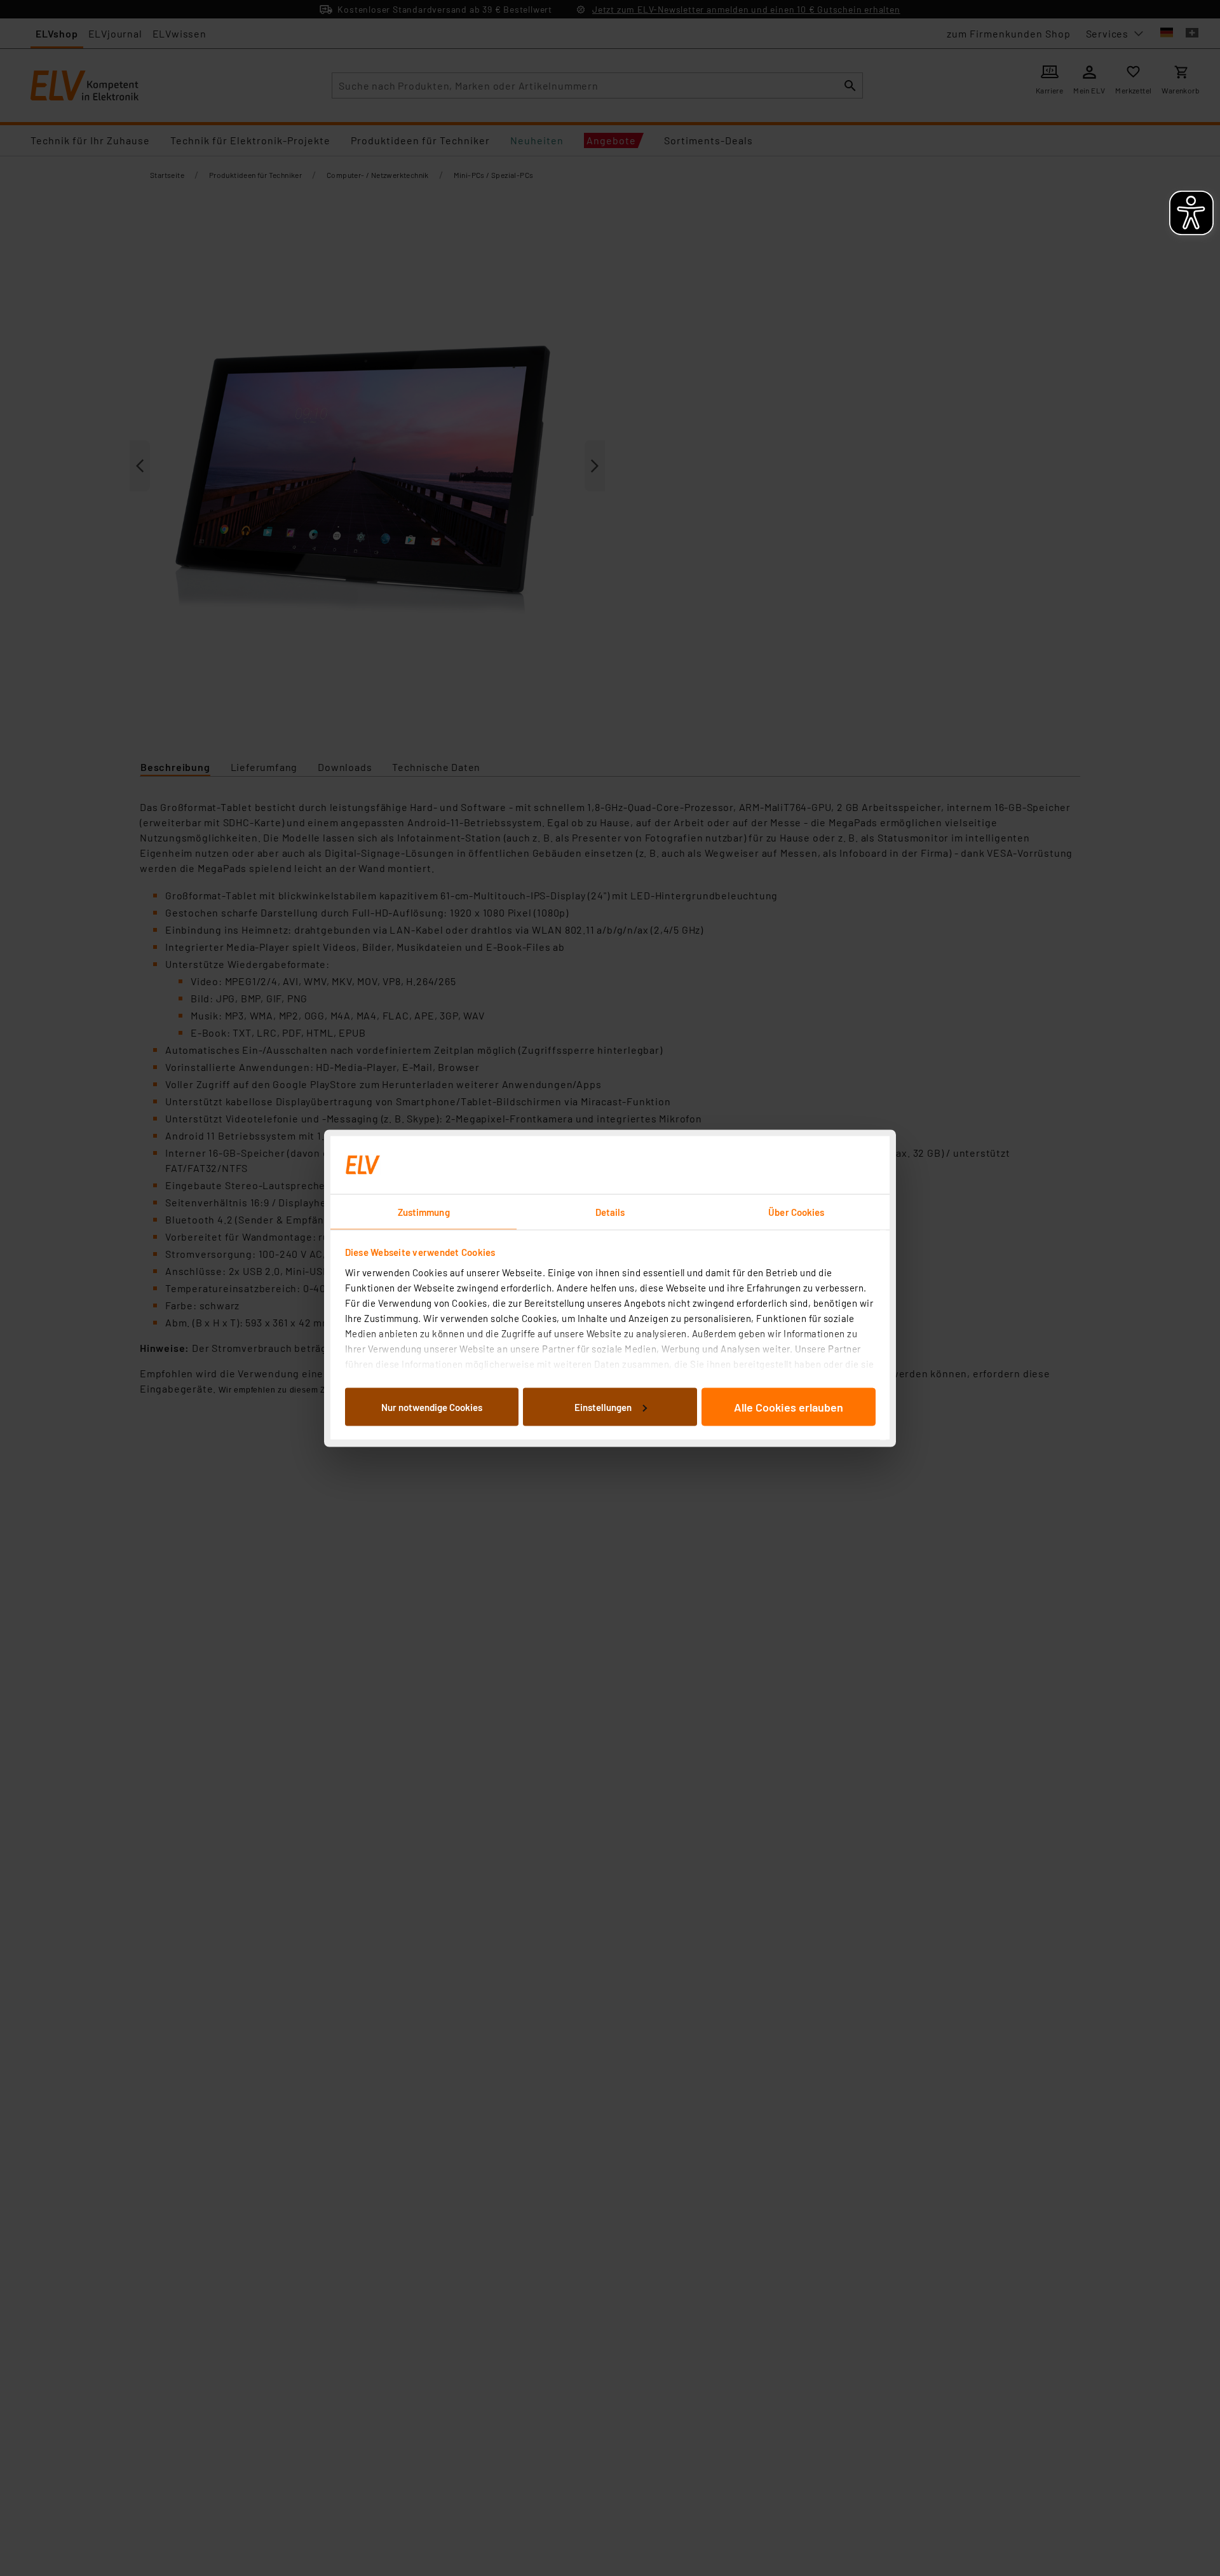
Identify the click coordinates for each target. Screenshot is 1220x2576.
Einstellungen (603, 1407)
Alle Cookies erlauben (789, 1407)
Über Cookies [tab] (796, 1211)
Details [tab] (610, 1211)
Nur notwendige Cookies (432, 1407)
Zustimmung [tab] (424, 1211)
